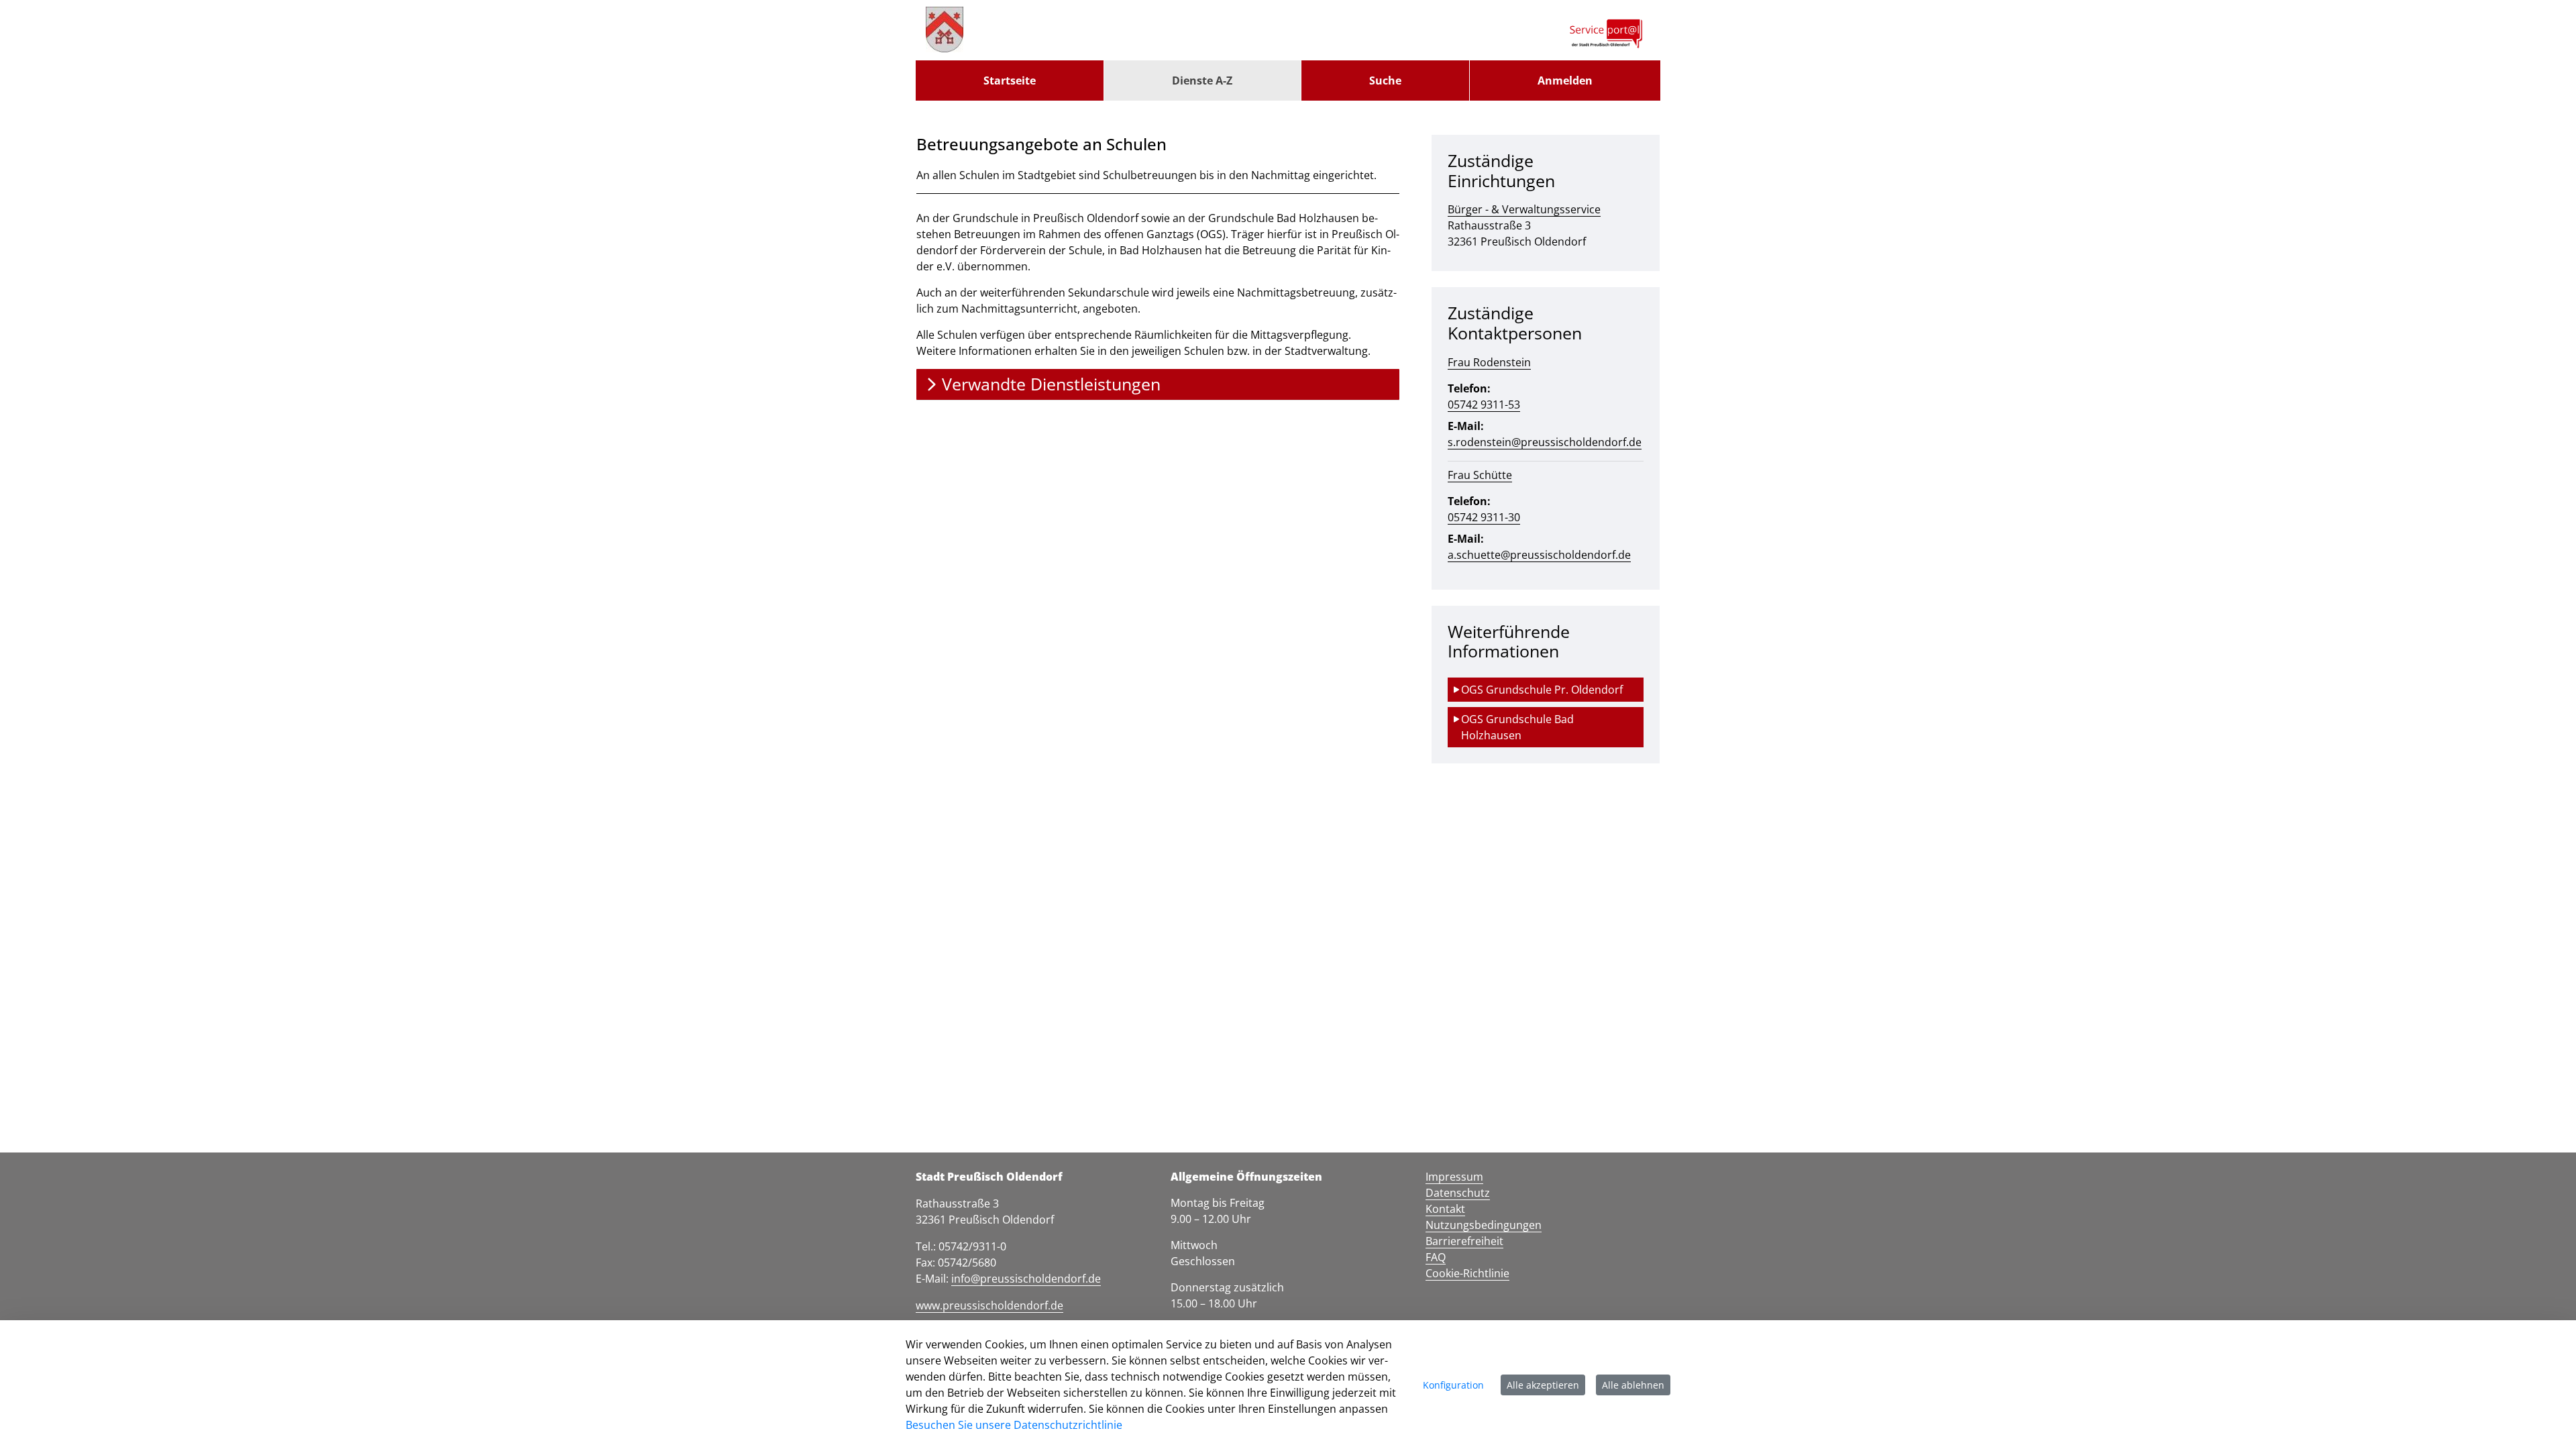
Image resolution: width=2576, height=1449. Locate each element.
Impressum (1454, 1177)
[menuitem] (1010, 80)
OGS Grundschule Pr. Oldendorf (1542, 690)
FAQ (1436, 1257)
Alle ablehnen (1633, 1385)
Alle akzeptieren (1543, 1385)
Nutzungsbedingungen (1484, 1225)
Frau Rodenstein (1489, 362)
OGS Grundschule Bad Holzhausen (1519, 727)
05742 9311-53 (1484, 405)
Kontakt (1445, 1209)
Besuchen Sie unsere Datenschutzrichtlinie (1014, 1425)
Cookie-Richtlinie (1467, 1273)
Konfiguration (1453, 1385)
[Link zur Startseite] (945, 30)
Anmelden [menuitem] (1565, 80)
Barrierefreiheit (1464, 1241)
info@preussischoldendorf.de (1026, 1279)
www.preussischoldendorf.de (989, 1305)
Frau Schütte (1480, 475)
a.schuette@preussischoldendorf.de (1539, 555)
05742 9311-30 (1484, 517)
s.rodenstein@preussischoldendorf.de (1545, 442)
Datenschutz (1458, 1193)
